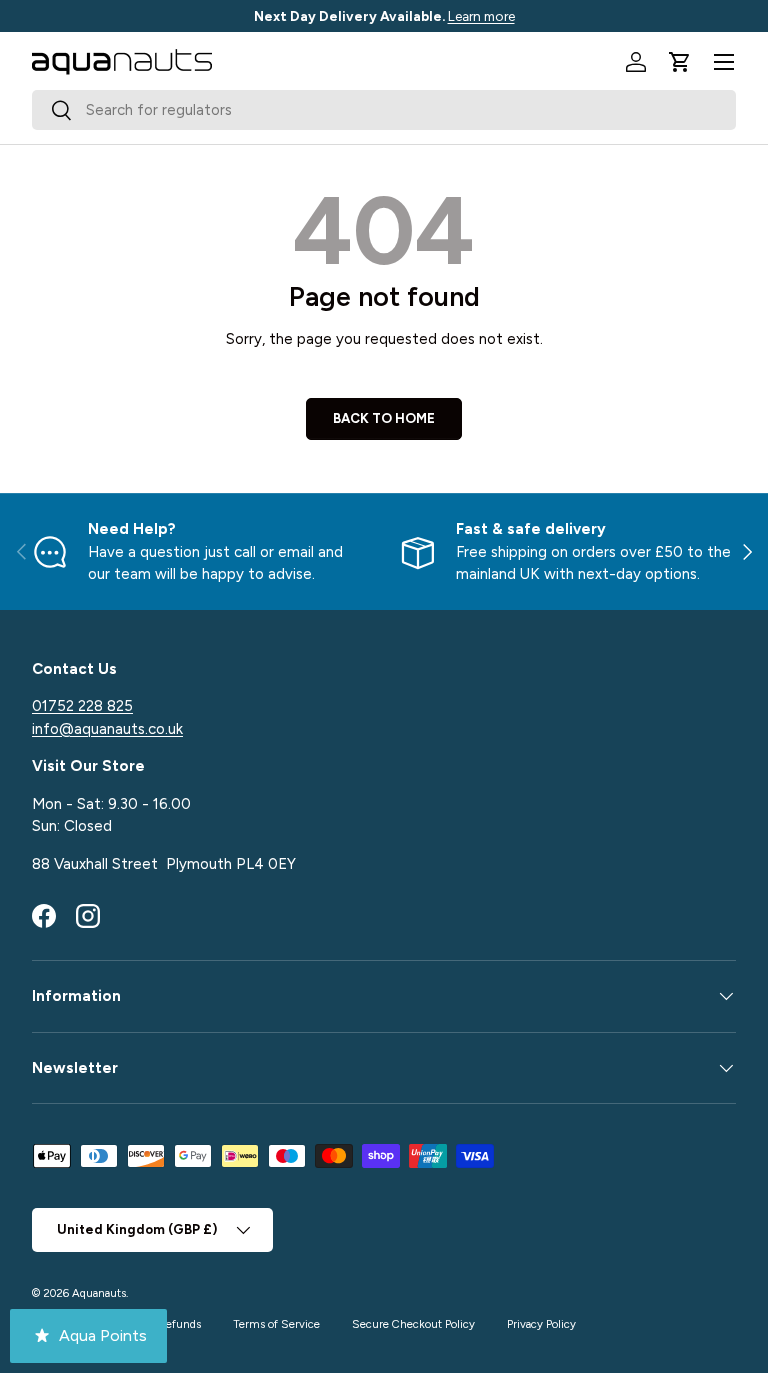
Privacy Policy (541, 1324)
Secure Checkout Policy (413, 1324)
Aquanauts (99, 1293)
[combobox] (384, 110)
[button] (680, 62)
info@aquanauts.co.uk (107, 729)
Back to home (384, 418)
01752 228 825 (82, 706)
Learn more (481, 16)
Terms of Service (276, 1324)
